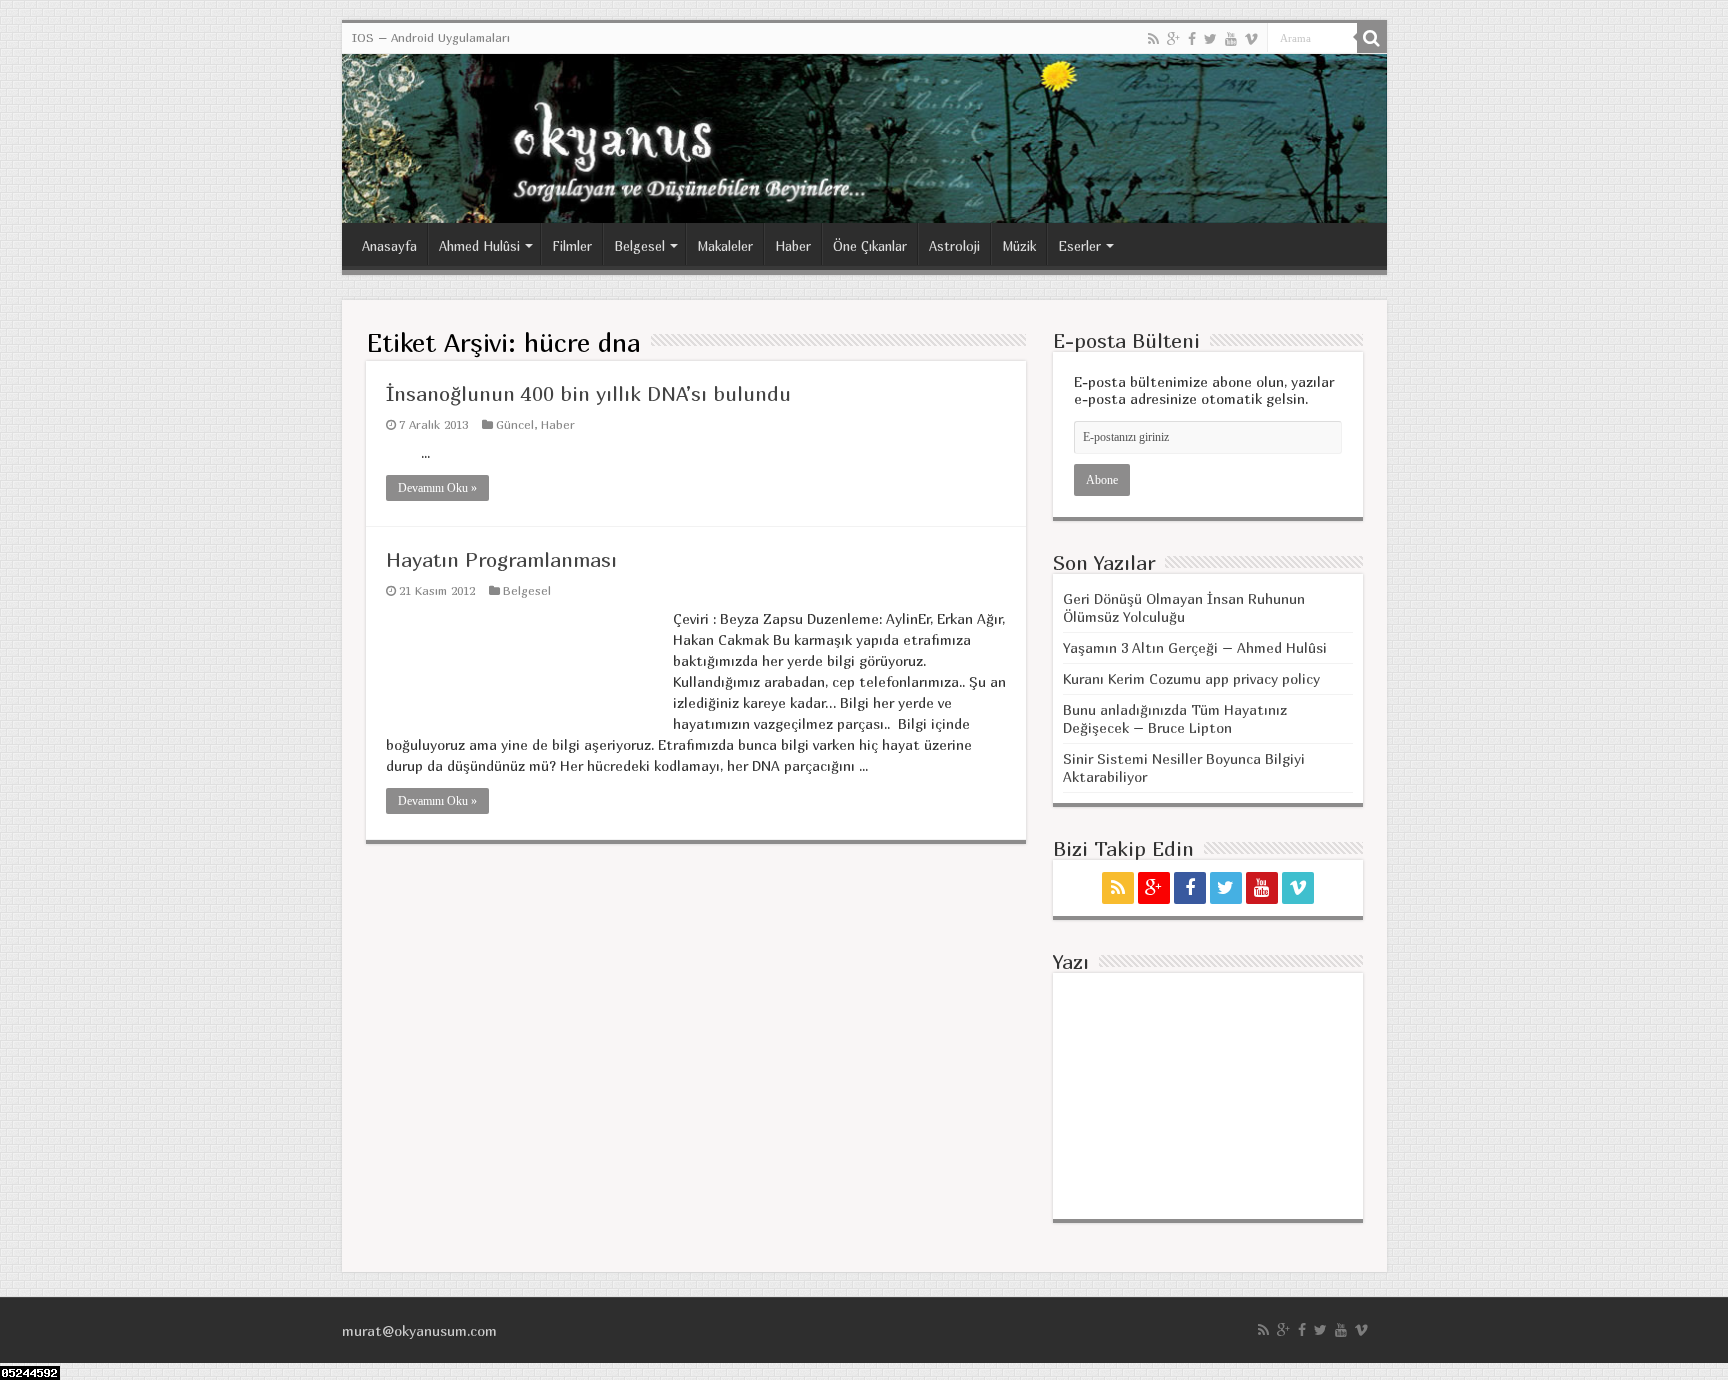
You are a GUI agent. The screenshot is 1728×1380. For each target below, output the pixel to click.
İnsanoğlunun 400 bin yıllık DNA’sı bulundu (588, 393)
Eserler (1079, 246)
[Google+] (1173, 39)
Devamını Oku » (437, 488)
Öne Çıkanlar (870, 246)
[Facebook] (1192, 39)
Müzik (1019, 246)
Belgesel (639, 246)
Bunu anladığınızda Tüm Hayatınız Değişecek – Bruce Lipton (1175, 718)
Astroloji (954, 246)
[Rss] (1153, 39)
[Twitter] (1210, 39)
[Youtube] (1231, 39)
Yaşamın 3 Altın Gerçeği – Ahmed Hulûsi (1195, 647)
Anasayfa (389, 246)
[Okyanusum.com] (864, 138)
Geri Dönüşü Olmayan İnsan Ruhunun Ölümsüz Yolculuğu (1184, 607)
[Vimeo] (1251, 39)
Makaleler (725, 246)
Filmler (572, 246)
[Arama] (1372, 38)
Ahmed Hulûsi (479, 246)
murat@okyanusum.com (419, 1330)
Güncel (515, 424)
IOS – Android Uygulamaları (431, 37)
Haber (793, 246)
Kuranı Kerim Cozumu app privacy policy (1191, 678)
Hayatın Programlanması (501, 559)
